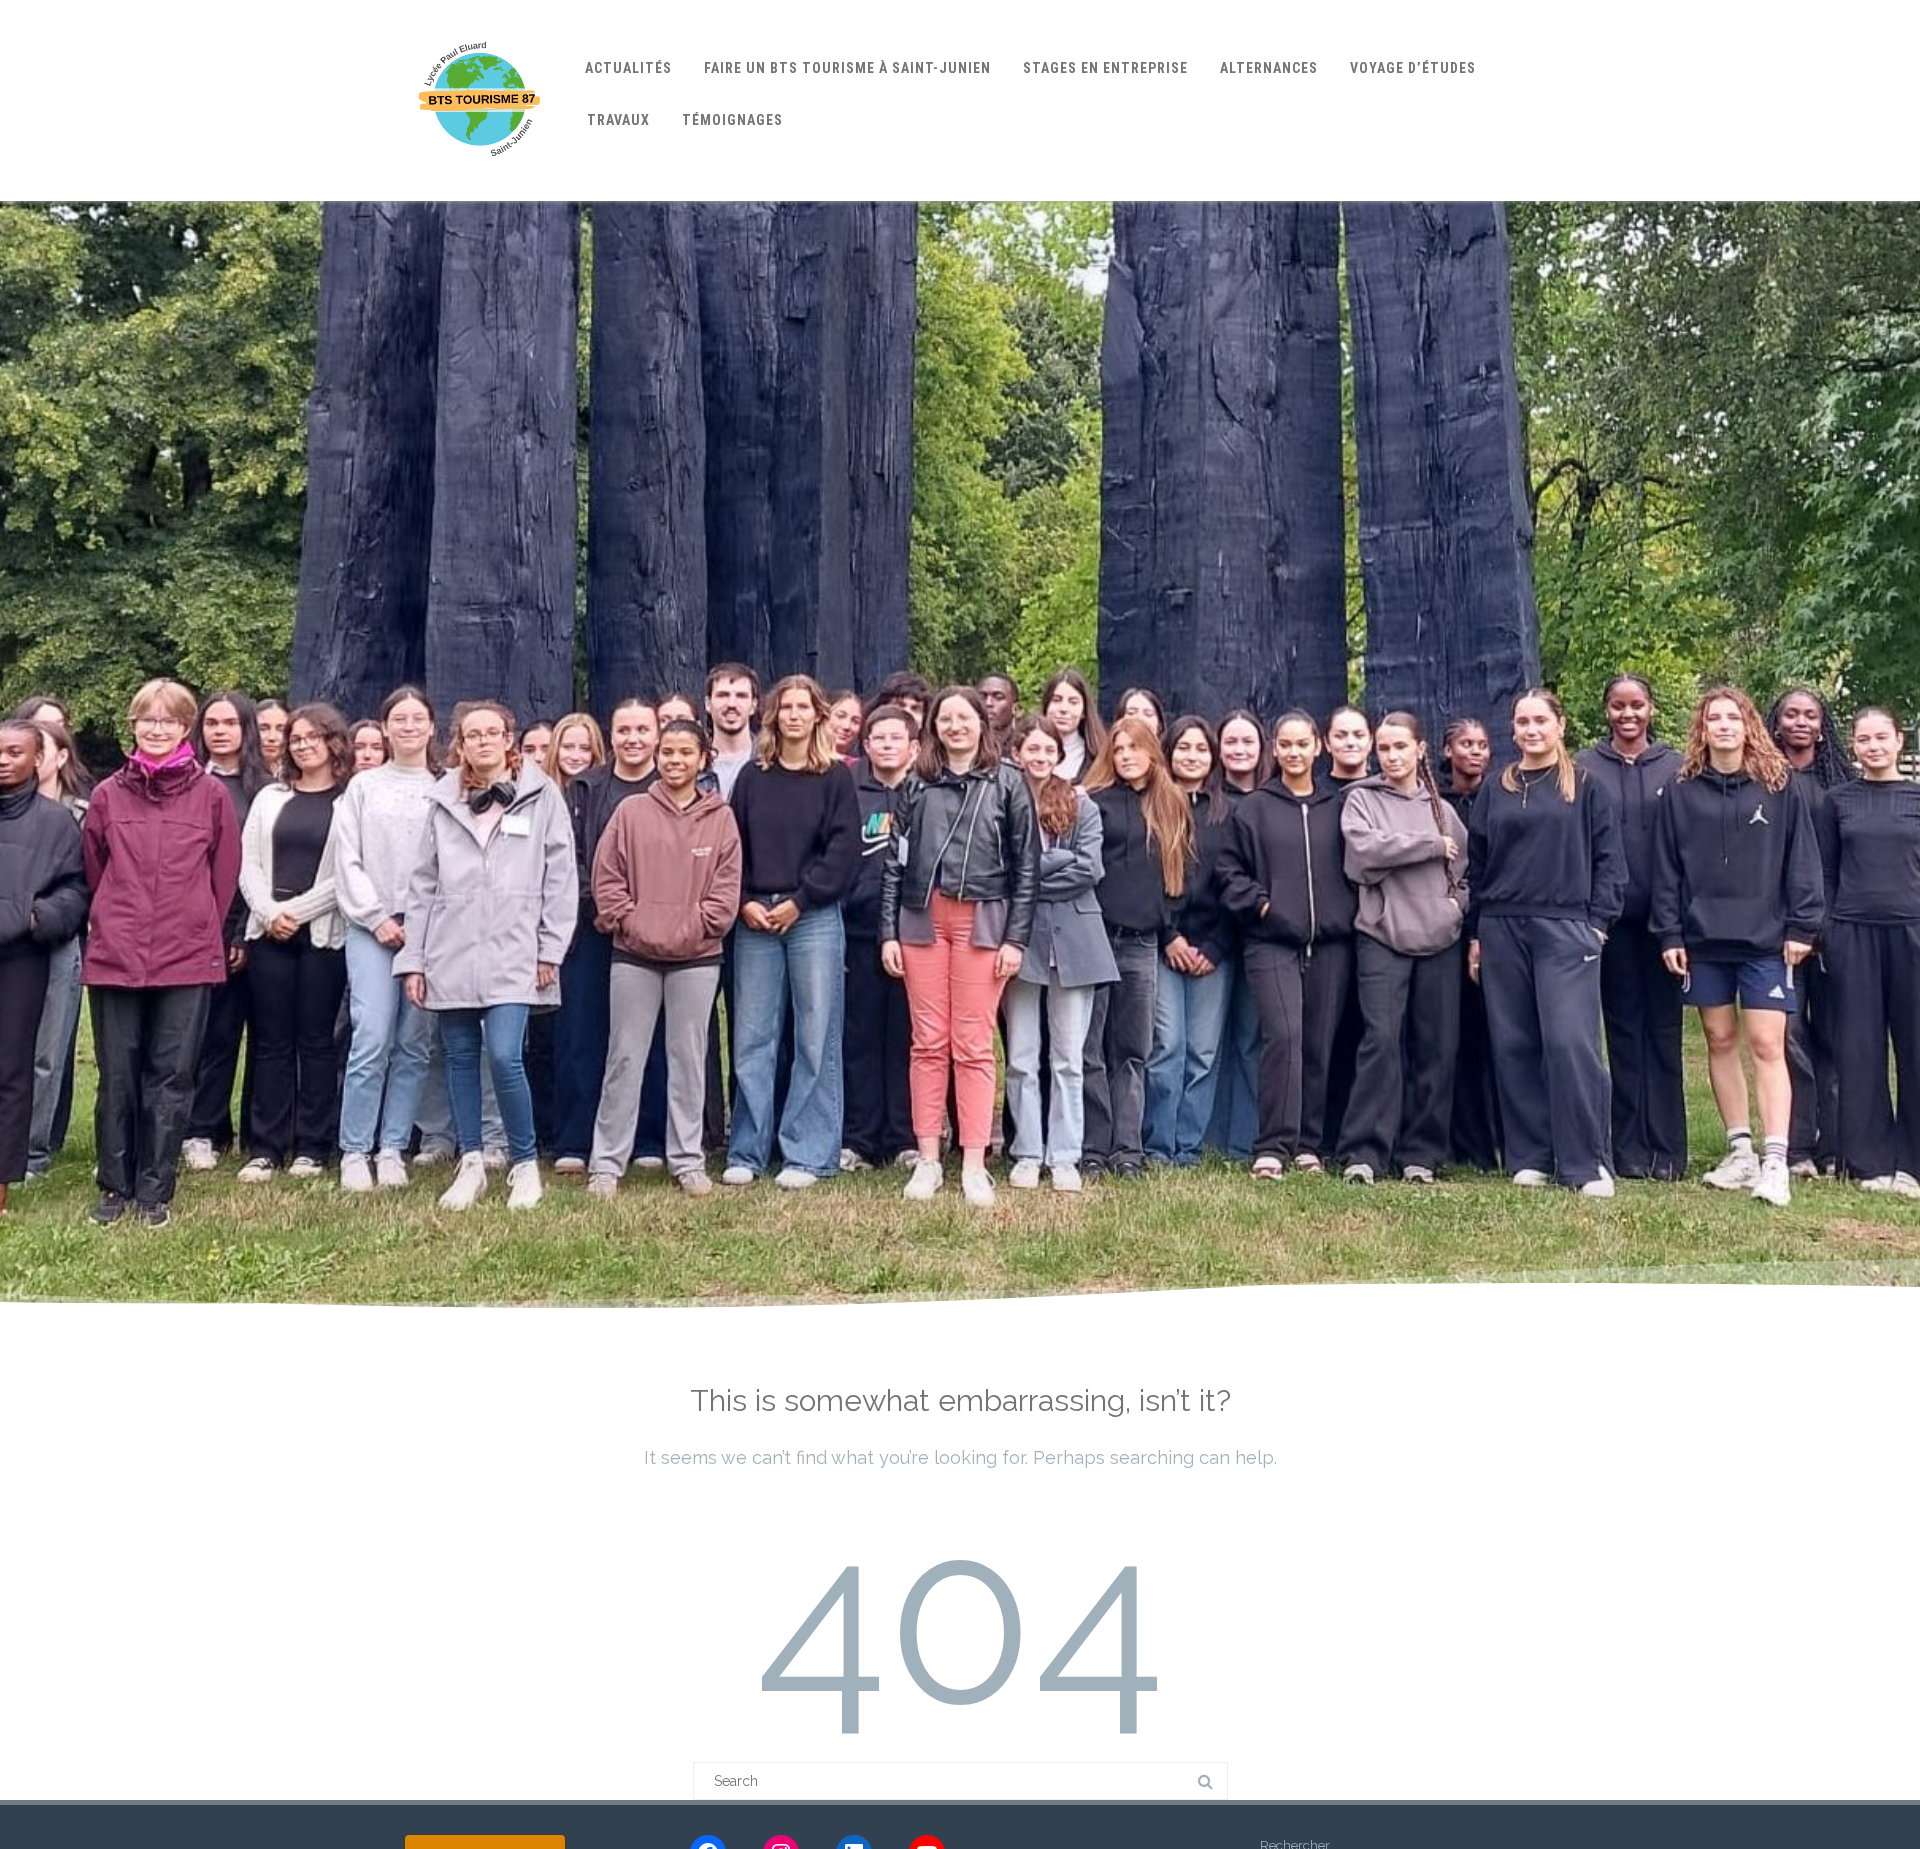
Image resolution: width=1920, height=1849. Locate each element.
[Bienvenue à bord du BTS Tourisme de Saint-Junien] (480, 194)
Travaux (618, 120)
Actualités (628, 68)
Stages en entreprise (1105, 68)
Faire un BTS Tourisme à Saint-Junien (847, 68)
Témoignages (732, 120)
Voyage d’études (1413, 68)
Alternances (1269, 68)
